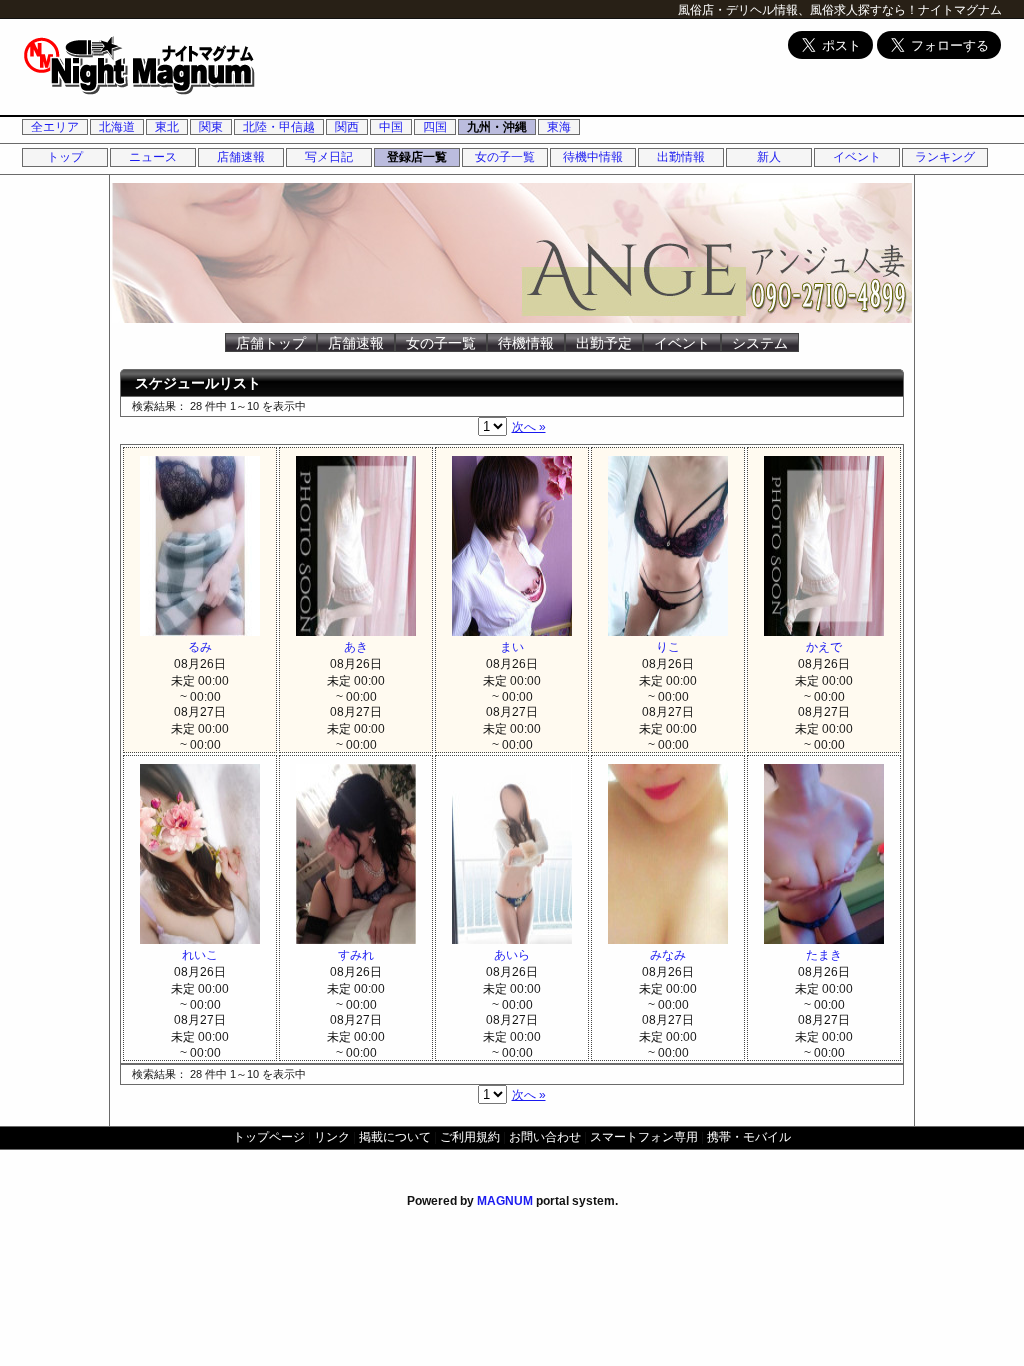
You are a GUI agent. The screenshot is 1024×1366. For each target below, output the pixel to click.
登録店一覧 (417, 157)
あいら (512, 955)
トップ (65, 157)
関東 (211, 127)
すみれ (356, 955)
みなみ (668, 955)
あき (356, 647)
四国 (435, 127)
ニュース (153, 157)
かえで (824, 647)
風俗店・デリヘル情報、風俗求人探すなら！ (798, 10)
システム (760, 343)
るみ (200, 647)
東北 (167, 127)
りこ (668, 647)
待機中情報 (593, 157)
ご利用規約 (470, 1137)
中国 (391, 127)
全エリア (55, 127)
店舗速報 (241, 157)
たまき (824, 955)
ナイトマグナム (960, 10)
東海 (559, 127)
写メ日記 (329, 157)
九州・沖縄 (497, 127)
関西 (347, 127)
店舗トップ (271, 343)
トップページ (269, 1137)
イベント (857, 157)
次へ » (529, 427)
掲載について (395, 1137)
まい (512, 647)
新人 (769, 157)
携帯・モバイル (749, 1137)
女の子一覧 (505, 157)
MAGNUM (505, 1201)
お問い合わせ (545, 1137)
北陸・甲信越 (279, 127)
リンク (332, 1137)
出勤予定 (604, 343)
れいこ (200, 955)
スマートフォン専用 (644, 1137)
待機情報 (526, 343)
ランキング (945, 157)
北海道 (117, 127)
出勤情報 (681, 157)
